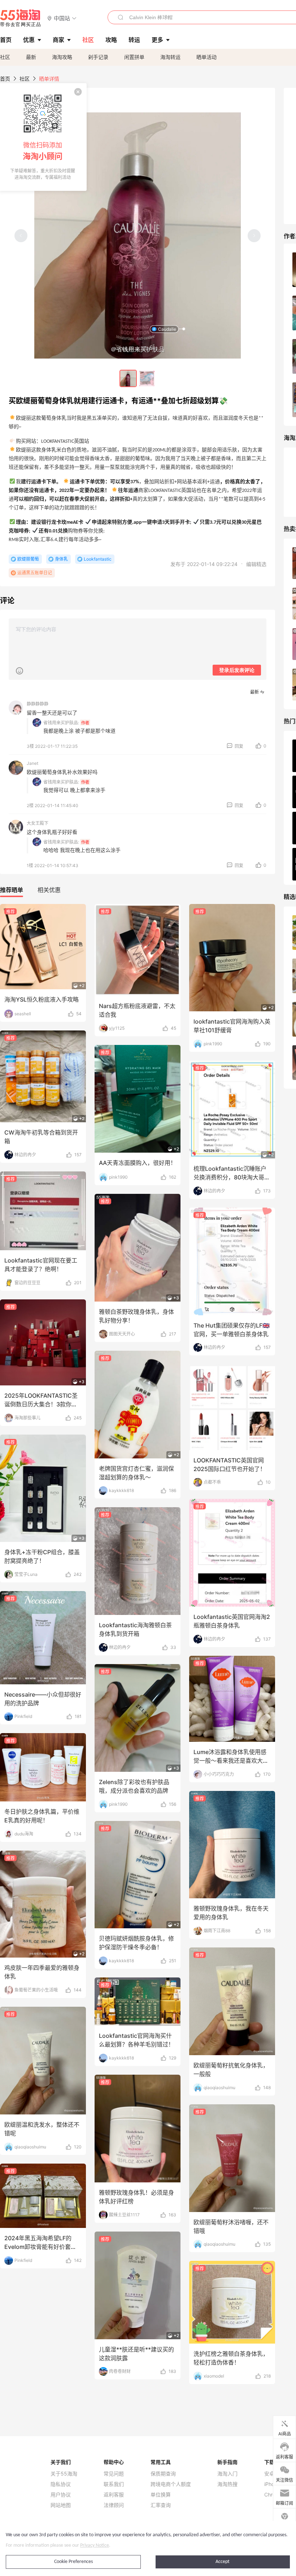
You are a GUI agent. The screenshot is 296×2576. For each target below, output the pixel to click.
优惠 (29, 40)
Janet (32, 763)
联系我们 (114, 2484)
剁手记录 (98, 57)
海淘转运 (170, 57)
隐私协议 (61, 2484)
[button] (62, 18)
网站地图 (61, 2505)
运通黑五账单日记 (35, 573)
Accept (223, 2562)
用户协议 (61, 2495)
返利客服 (114, 2495)
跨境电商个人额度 (171, 2484)
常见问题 (114, 2474)
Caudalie (167, 329)
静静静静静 (38, 704)
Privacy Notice (95, 2545)
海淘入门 (227, 2474)
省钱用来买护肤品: (61, 723)
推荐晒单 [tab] (12, 890)
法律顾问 (114, 2505)
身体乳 (61, 559)
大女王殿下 (38, 823)
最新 (31, 57)
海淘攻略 (62, 57)
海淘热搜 (227, 2484)
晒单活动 (206, 57)
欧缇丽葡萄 (28, 559)
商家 (58, 40)
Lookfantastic (98, 559)
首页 (5, 79)
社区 (5, 57)
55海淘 (21, 18)
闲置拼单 (134, 57)
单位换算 (161, 2495)
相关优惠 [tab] (49, 890)
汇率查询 (161, 2505)
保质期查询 (163, 2474)
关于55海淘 (64, 2474)
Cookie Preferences (73, 2562)
